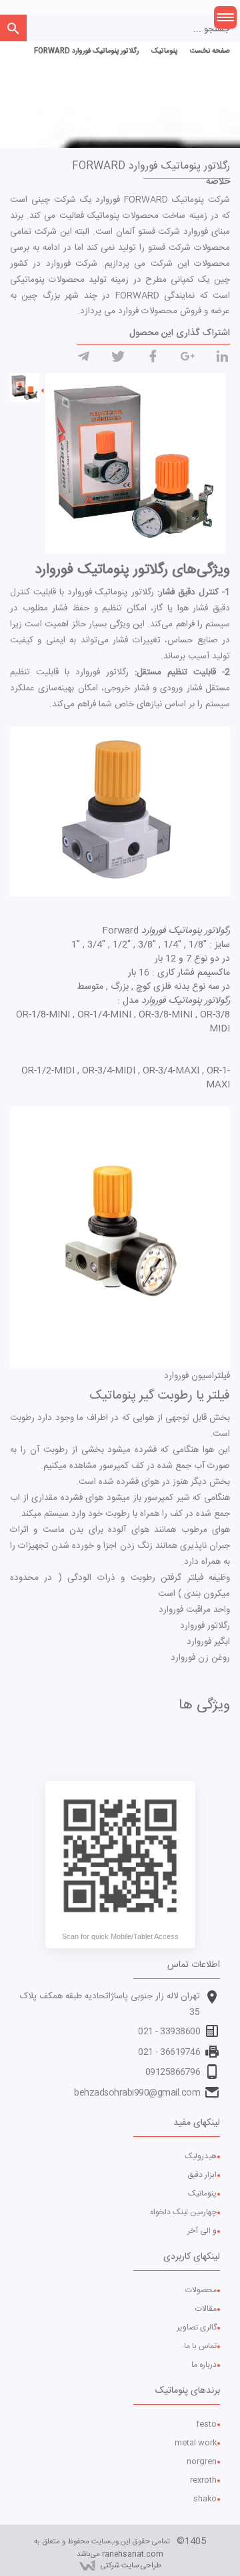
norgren (202, 2461)
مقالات (206, 2309)
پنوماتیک (202, 2194)
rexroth (203, 2480)
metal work (196, 2443)
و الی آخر (202, 2231)
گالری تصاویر (197, 2327)
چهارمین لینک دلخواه (183, 2212)
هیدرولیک (201, 2156)
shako (205, 2499)
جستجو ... (212, 30)
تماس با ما (200, 2346)
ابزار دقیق (202, 2175)
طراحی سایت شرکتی (131, 2566)
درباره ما (204, 2365)
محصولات (201, 2290)
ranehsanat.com (133, 2554)
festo (206, 2424)
